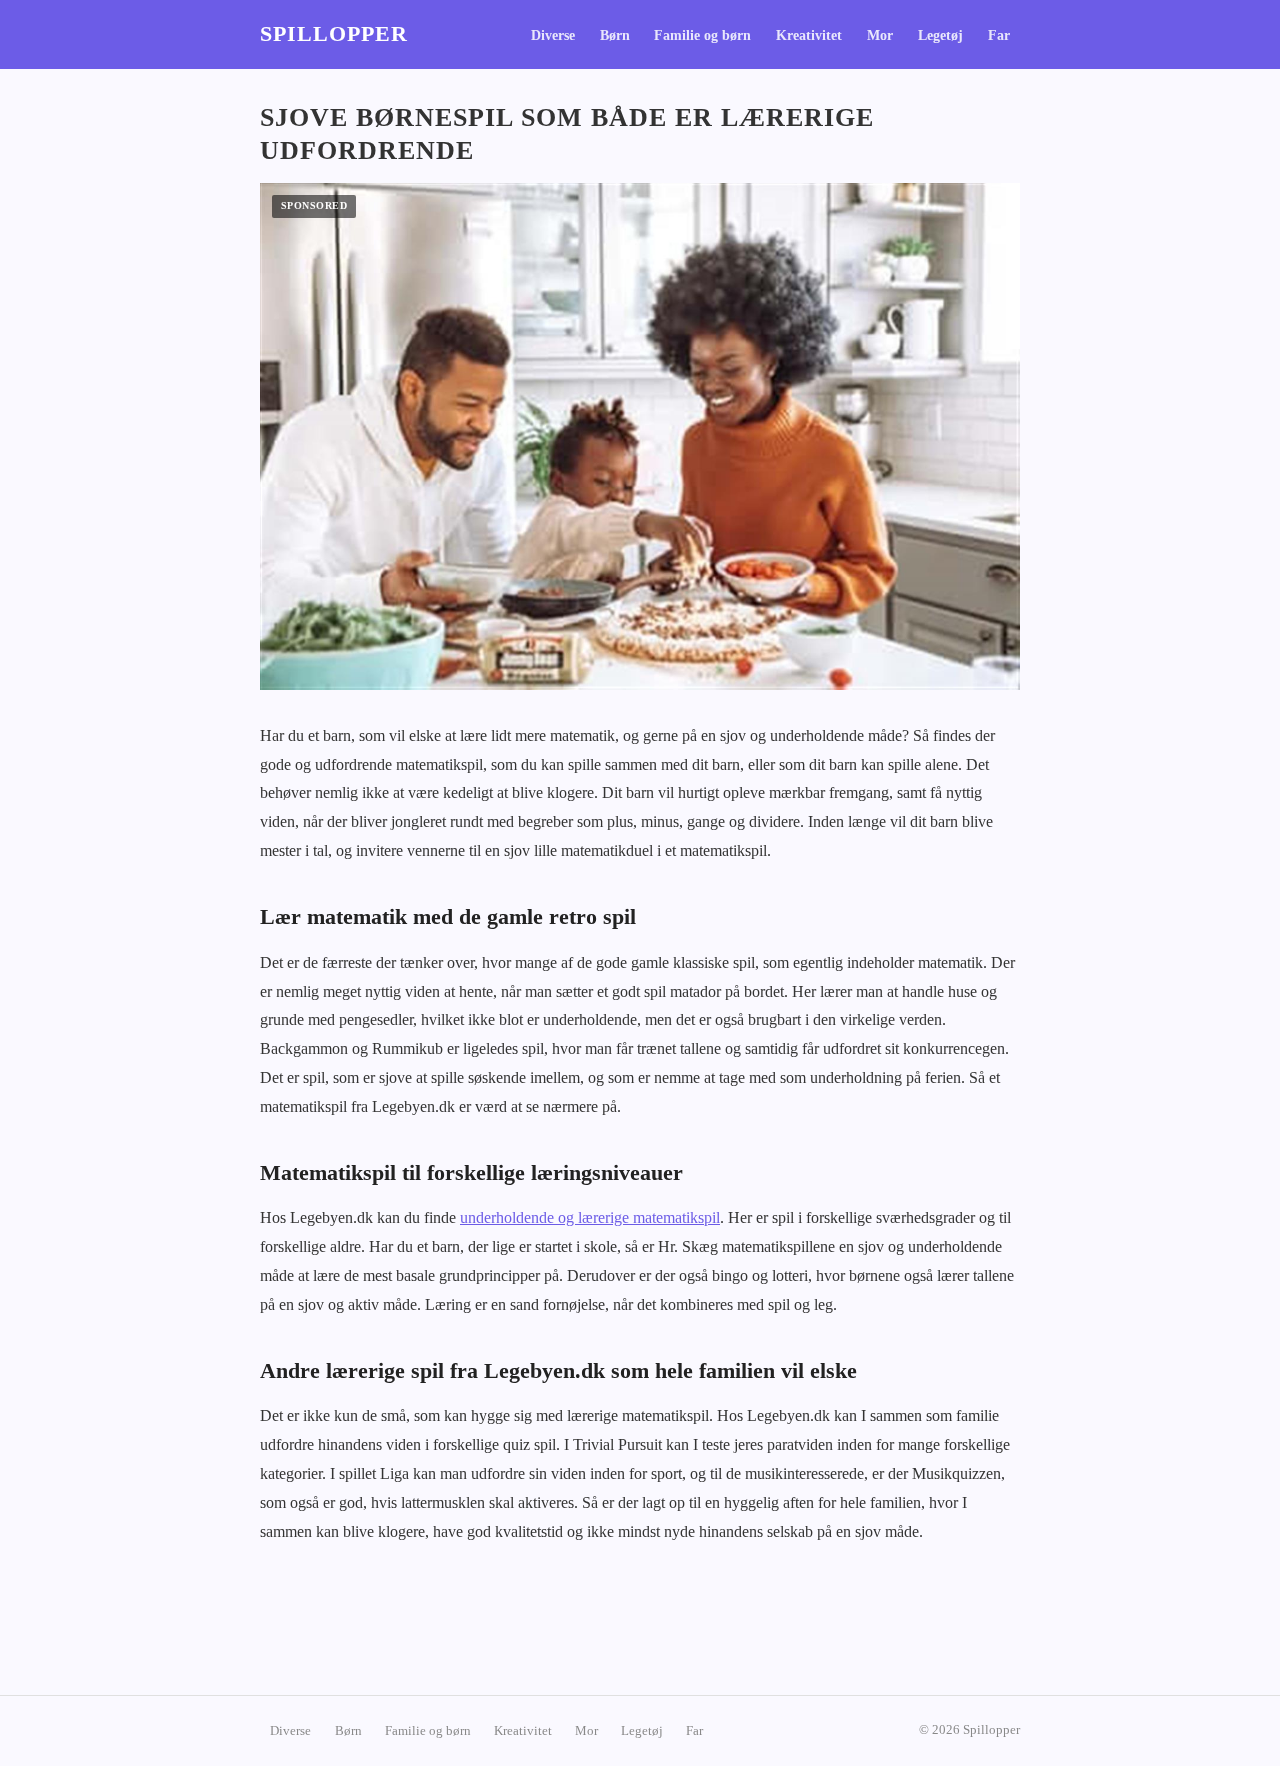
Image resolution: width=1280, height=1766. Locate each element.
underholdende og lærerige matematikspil (590, 1217)
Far (999, 35)
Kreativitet (809, 35)
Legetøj (940, 35)
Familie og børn (702, 35)
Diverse (553, 35)
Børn (615, 35)
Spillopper (334, 34)
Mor (880, 35)
